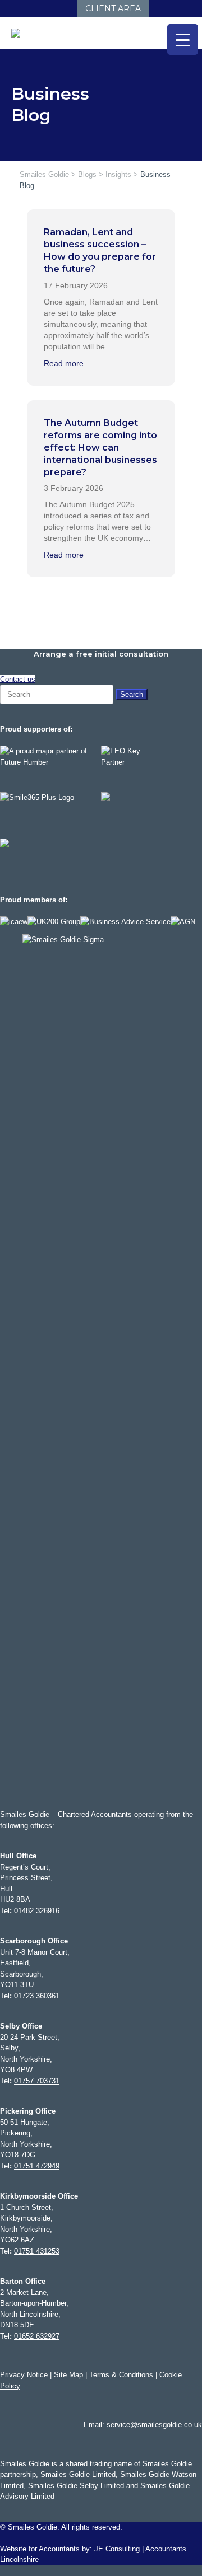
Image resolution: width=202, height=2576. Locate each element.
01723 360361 (37, 1996)
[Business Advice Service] (125, 922)
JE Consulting (117, 2549)
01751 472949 (37, 2166)
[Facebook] (10, 9)
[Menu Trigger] (183, 39)
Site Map (68, 2375)
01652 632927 (37, 2336)
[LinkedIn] (22, 9)
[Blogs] (66, 9)
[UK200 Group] (54, 922)
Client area (113, 8)
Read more (64, 363)
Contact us (18, 679)
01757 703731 (37, 2081)
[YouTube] (44, 9)
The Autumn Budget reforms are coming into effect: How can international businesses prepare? (100, 448)
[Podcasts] (55, 9)
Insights (118, 174)
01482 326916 (37, 1911)
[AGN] (183, 922)
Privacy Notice (24, 2375)
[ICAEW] (14, 922)
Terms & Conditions (121, 2375)
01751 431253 (37, 2251)
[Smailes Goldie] (21, 33)
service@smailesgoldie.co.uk (154, 2425)
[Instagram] (33, 9)
